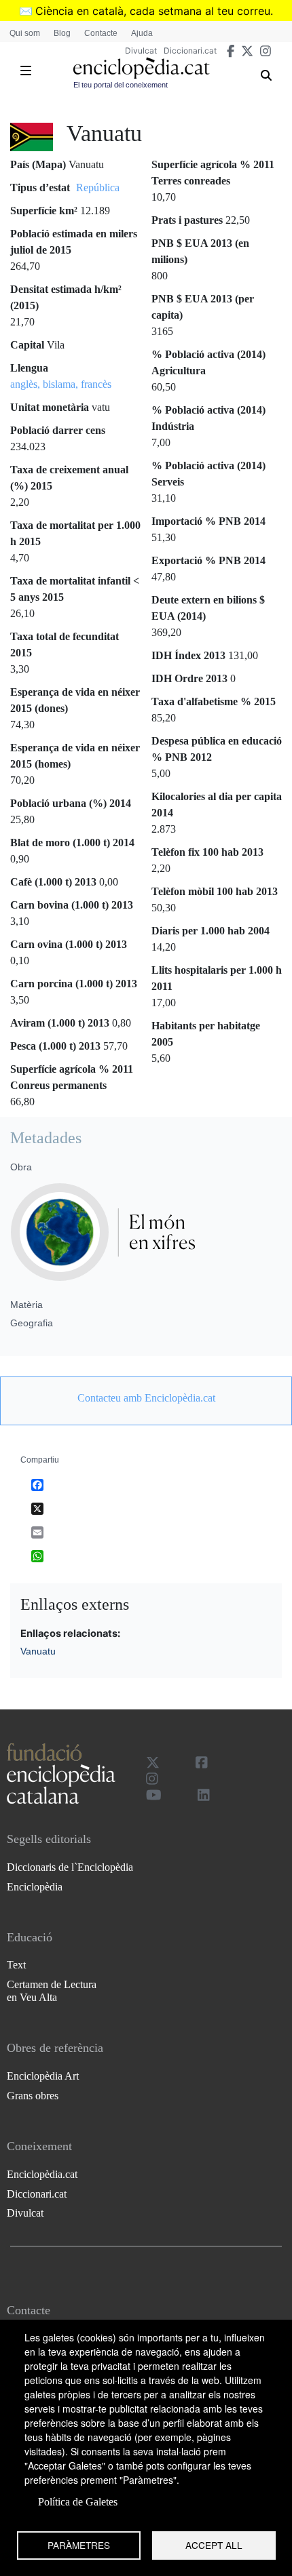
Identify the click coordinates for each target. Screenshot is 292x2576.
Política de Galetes (78, 2502)
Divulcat (141, 51)
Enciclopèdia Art (43, 2076)
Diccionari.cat (190, 51)
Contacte (101, 33)
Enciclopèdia (35, 1887)
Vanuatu (38, 1651)
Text (16, 1965)
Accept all (214, 2545)
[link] (146, 1398)
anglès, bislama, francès (61, 384)
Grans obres (33, 2096)
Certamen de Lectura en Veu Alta (52, 1991)
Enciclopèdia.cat (42, 2174)
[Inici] (141, 68)
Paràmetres (79, 2545)
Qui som (25, 33)
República (98, 187)
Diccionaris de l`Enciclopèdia (70, 1867)
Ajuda (142, 33)
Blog (62, 33)
